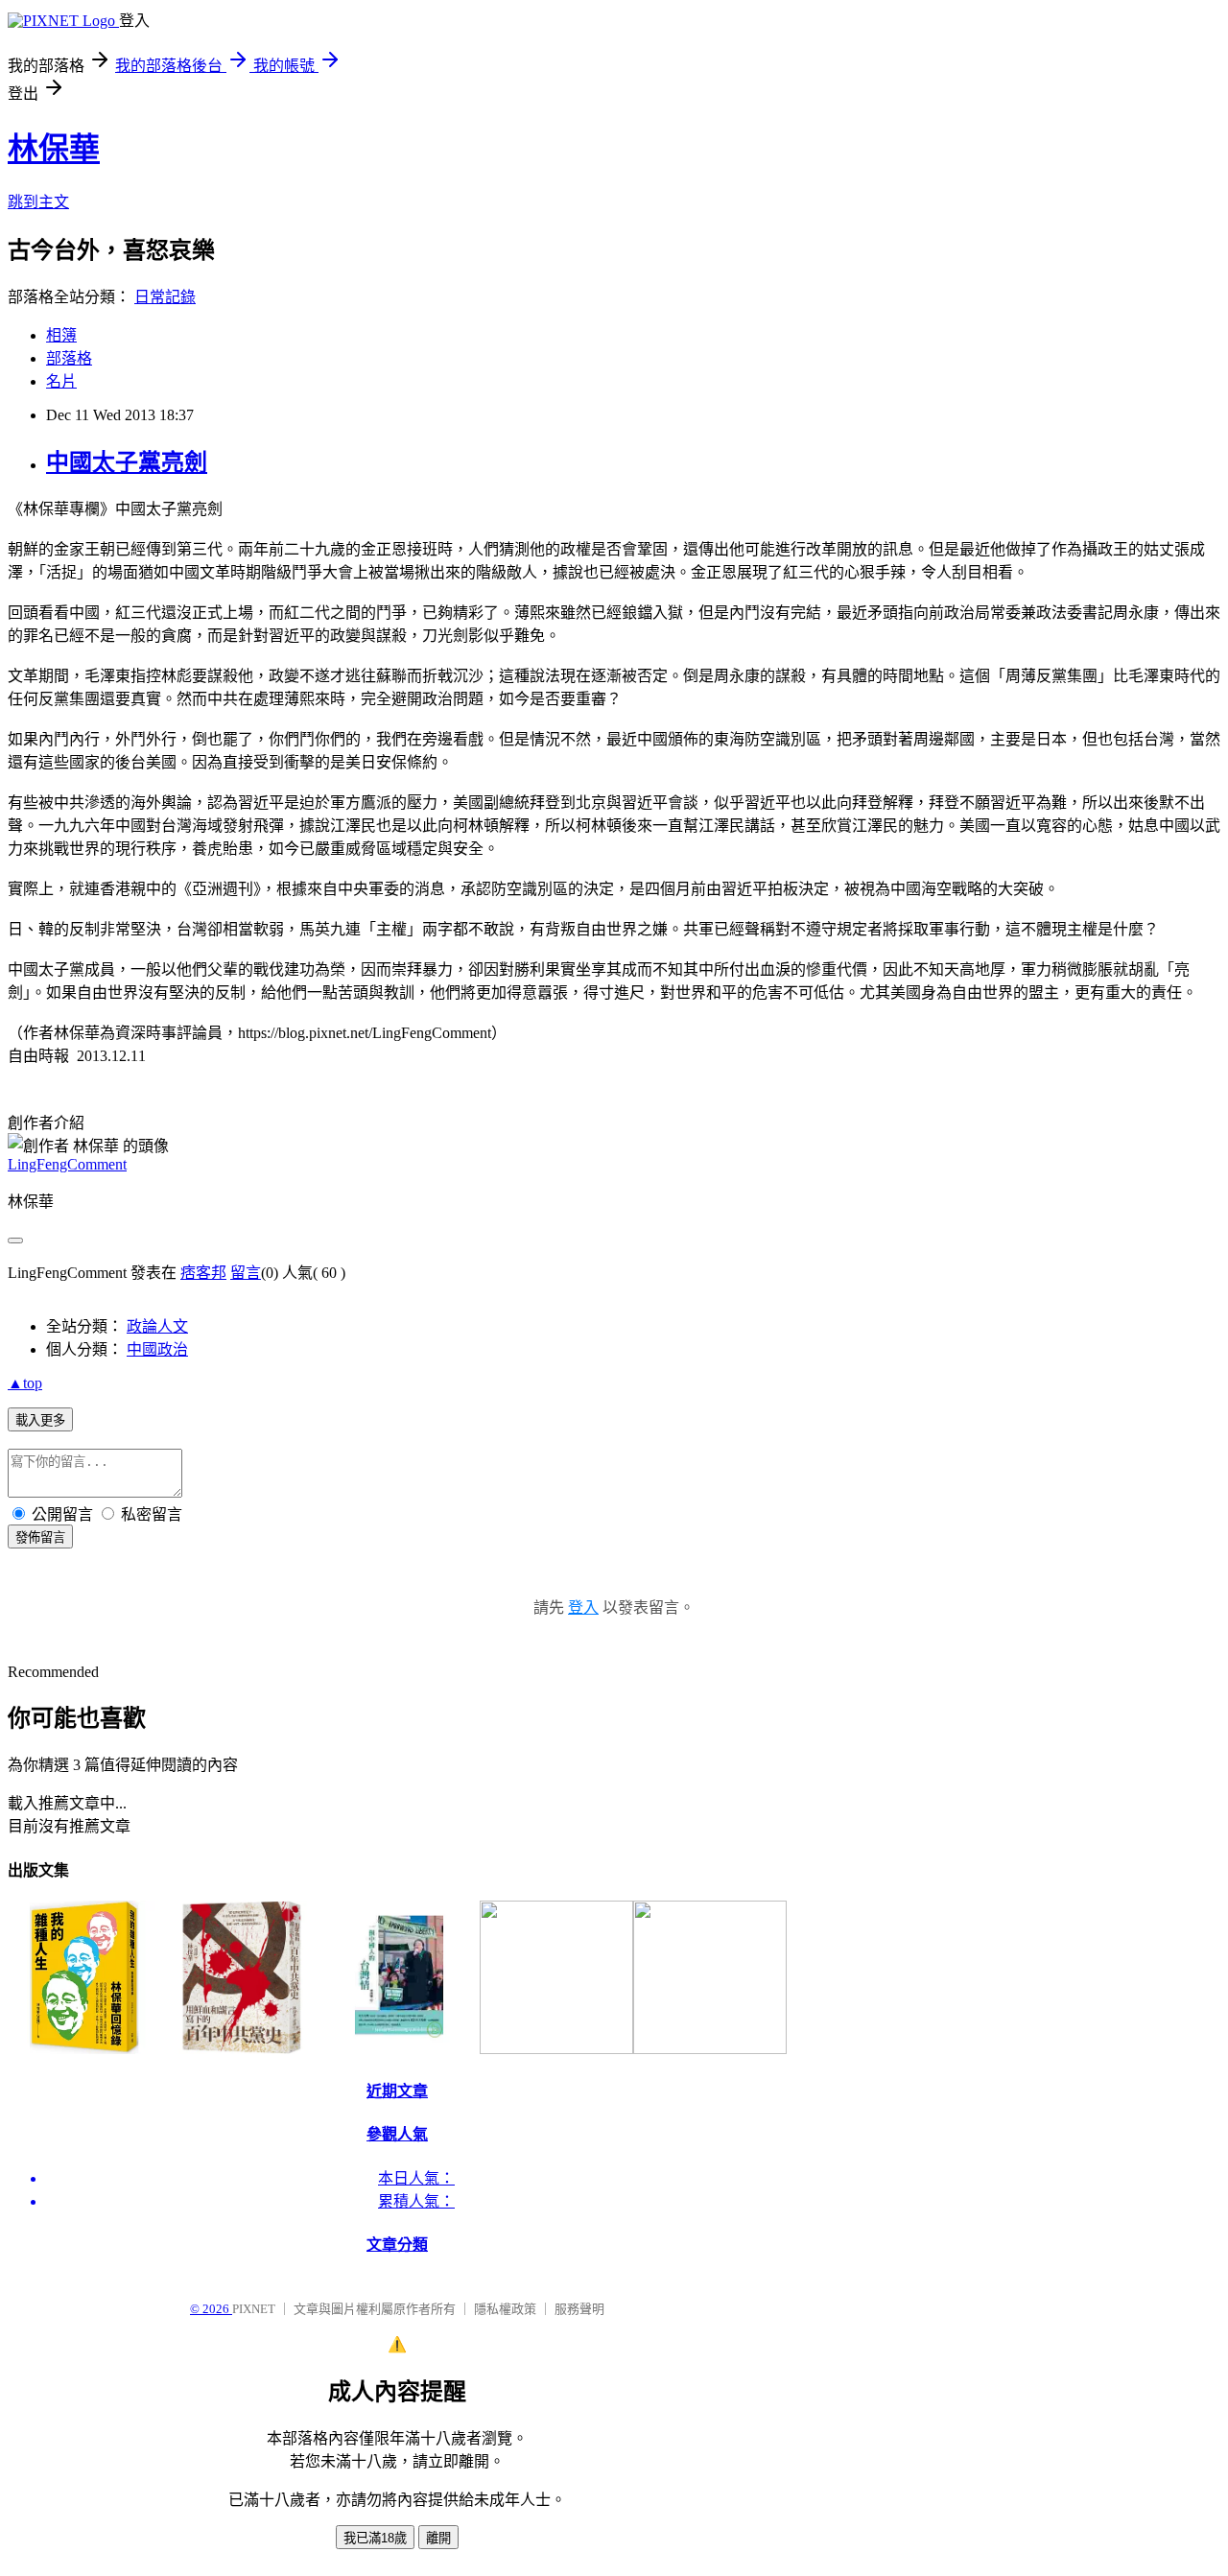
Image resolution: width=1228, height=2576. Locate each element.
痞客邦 (203, 1273)
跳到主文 (38, 202)
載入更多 (40, 1420)
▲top (25, 1383)
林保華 (54, 149)
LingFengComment (67, 1164)
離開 (438, 2538)
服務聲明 (579, 2309)
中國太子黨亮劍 (127, 462)
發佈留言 (40, 1537)
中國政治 (157, 1349)
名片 (61, 381)
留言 (246, 1273)
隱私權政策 (505, 2309)
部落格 (69, 358)
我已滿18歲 (375, 2538)
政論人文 (157, 1326)
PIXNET (254, 2309)
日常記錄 (165, 297)
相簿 (61, 335)
